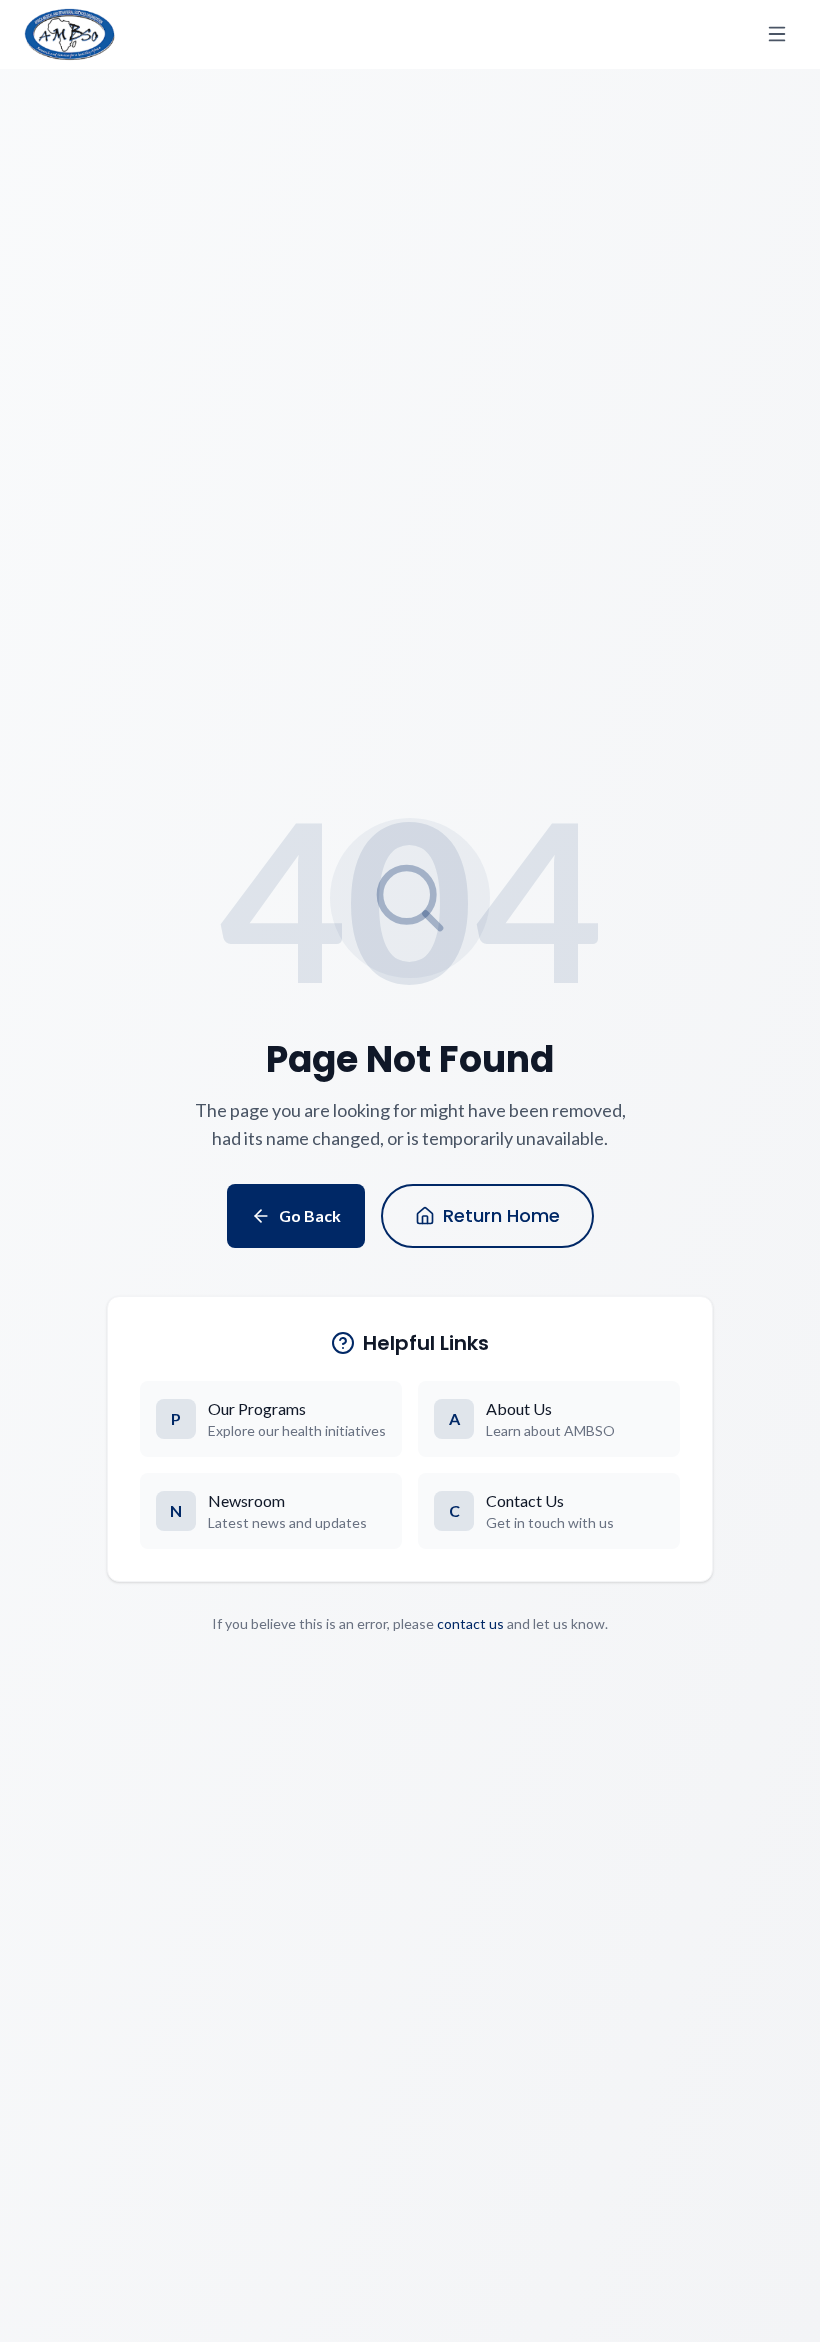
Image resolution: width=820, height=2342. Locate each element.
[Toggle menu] (777, 34)
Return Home (501, 1215)
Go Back (310, 1215)
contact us (470, 1623)
